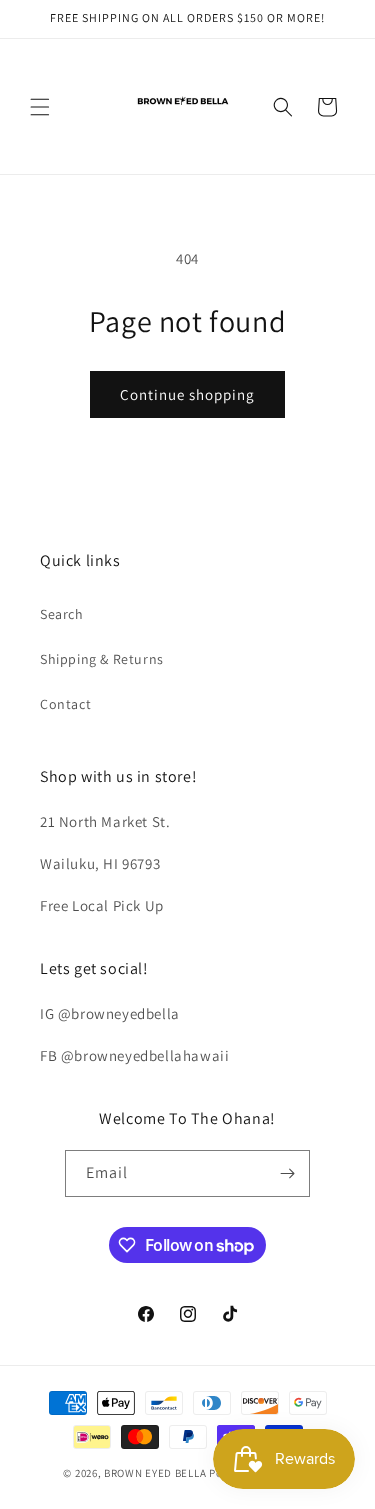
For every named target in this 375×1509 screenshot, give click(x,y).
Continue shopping (187, 394)
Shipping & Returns (102, 659)
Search (62, 614)
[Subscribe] (287, 1173)
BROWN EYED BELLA (155, 1473)
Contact (65, 704)
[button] (40, 107)
